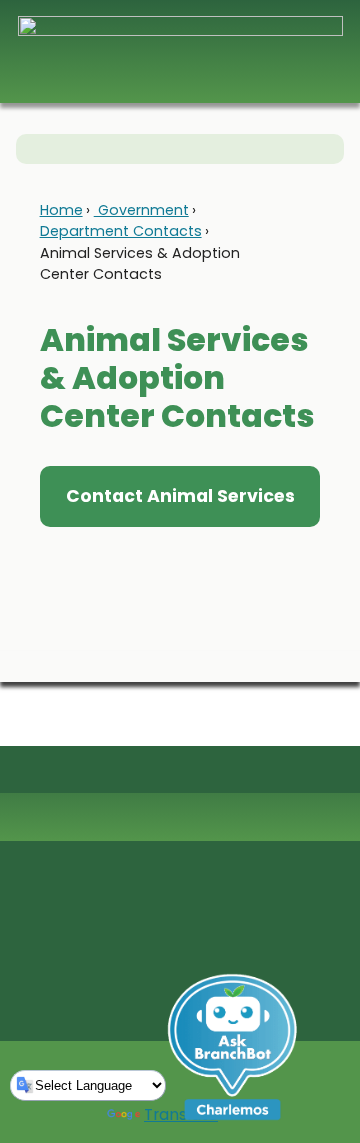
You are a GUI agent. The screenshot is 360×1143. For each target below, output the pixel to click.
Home (61, 210)
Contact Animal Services (180, 496)
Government (141, 210)
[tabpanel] (180, 556)
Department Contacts (121, 231)
